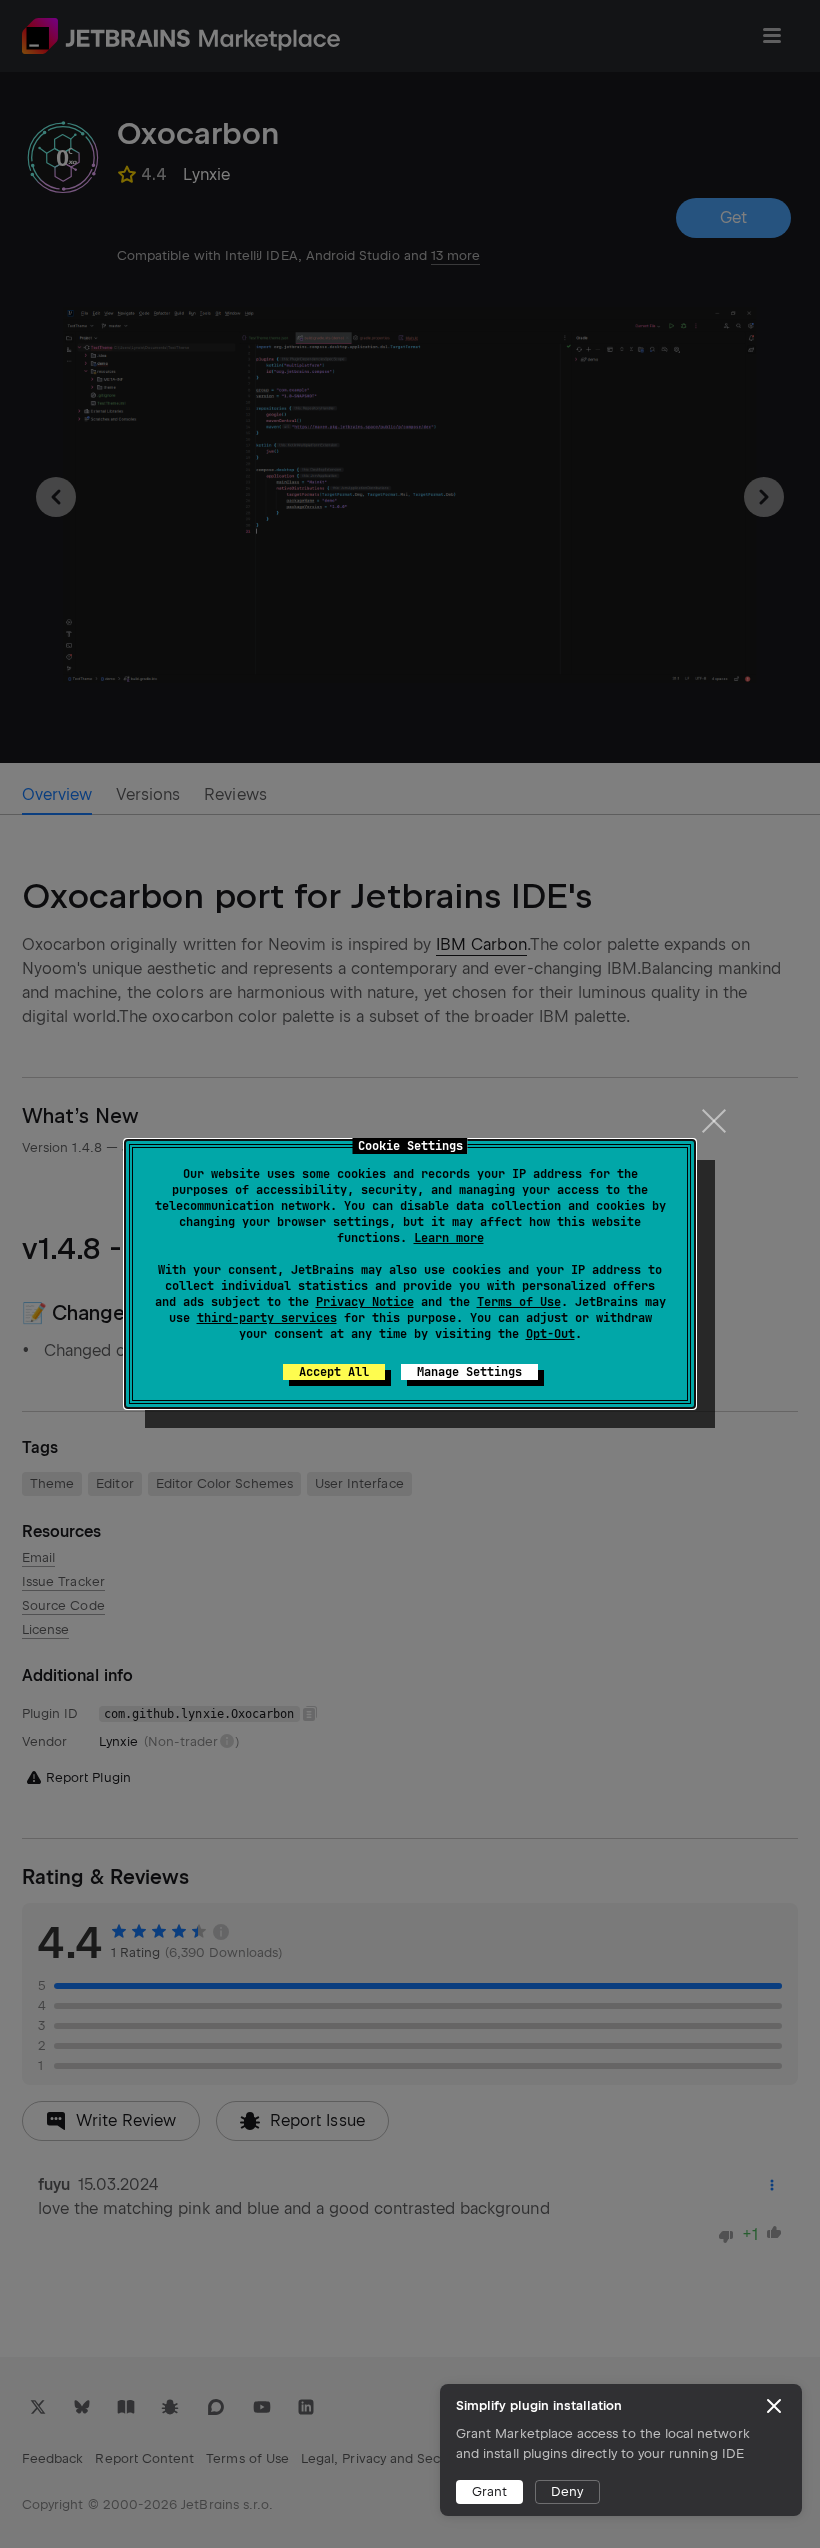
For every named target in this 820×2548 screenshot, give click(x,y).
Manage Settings (469, 1372)
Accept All (334, 1372)
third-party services (267, 1318)
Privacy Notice (365, 1302)
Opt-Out (550, 1334)
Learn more (449, 1238)
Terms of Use (519, 1302)
